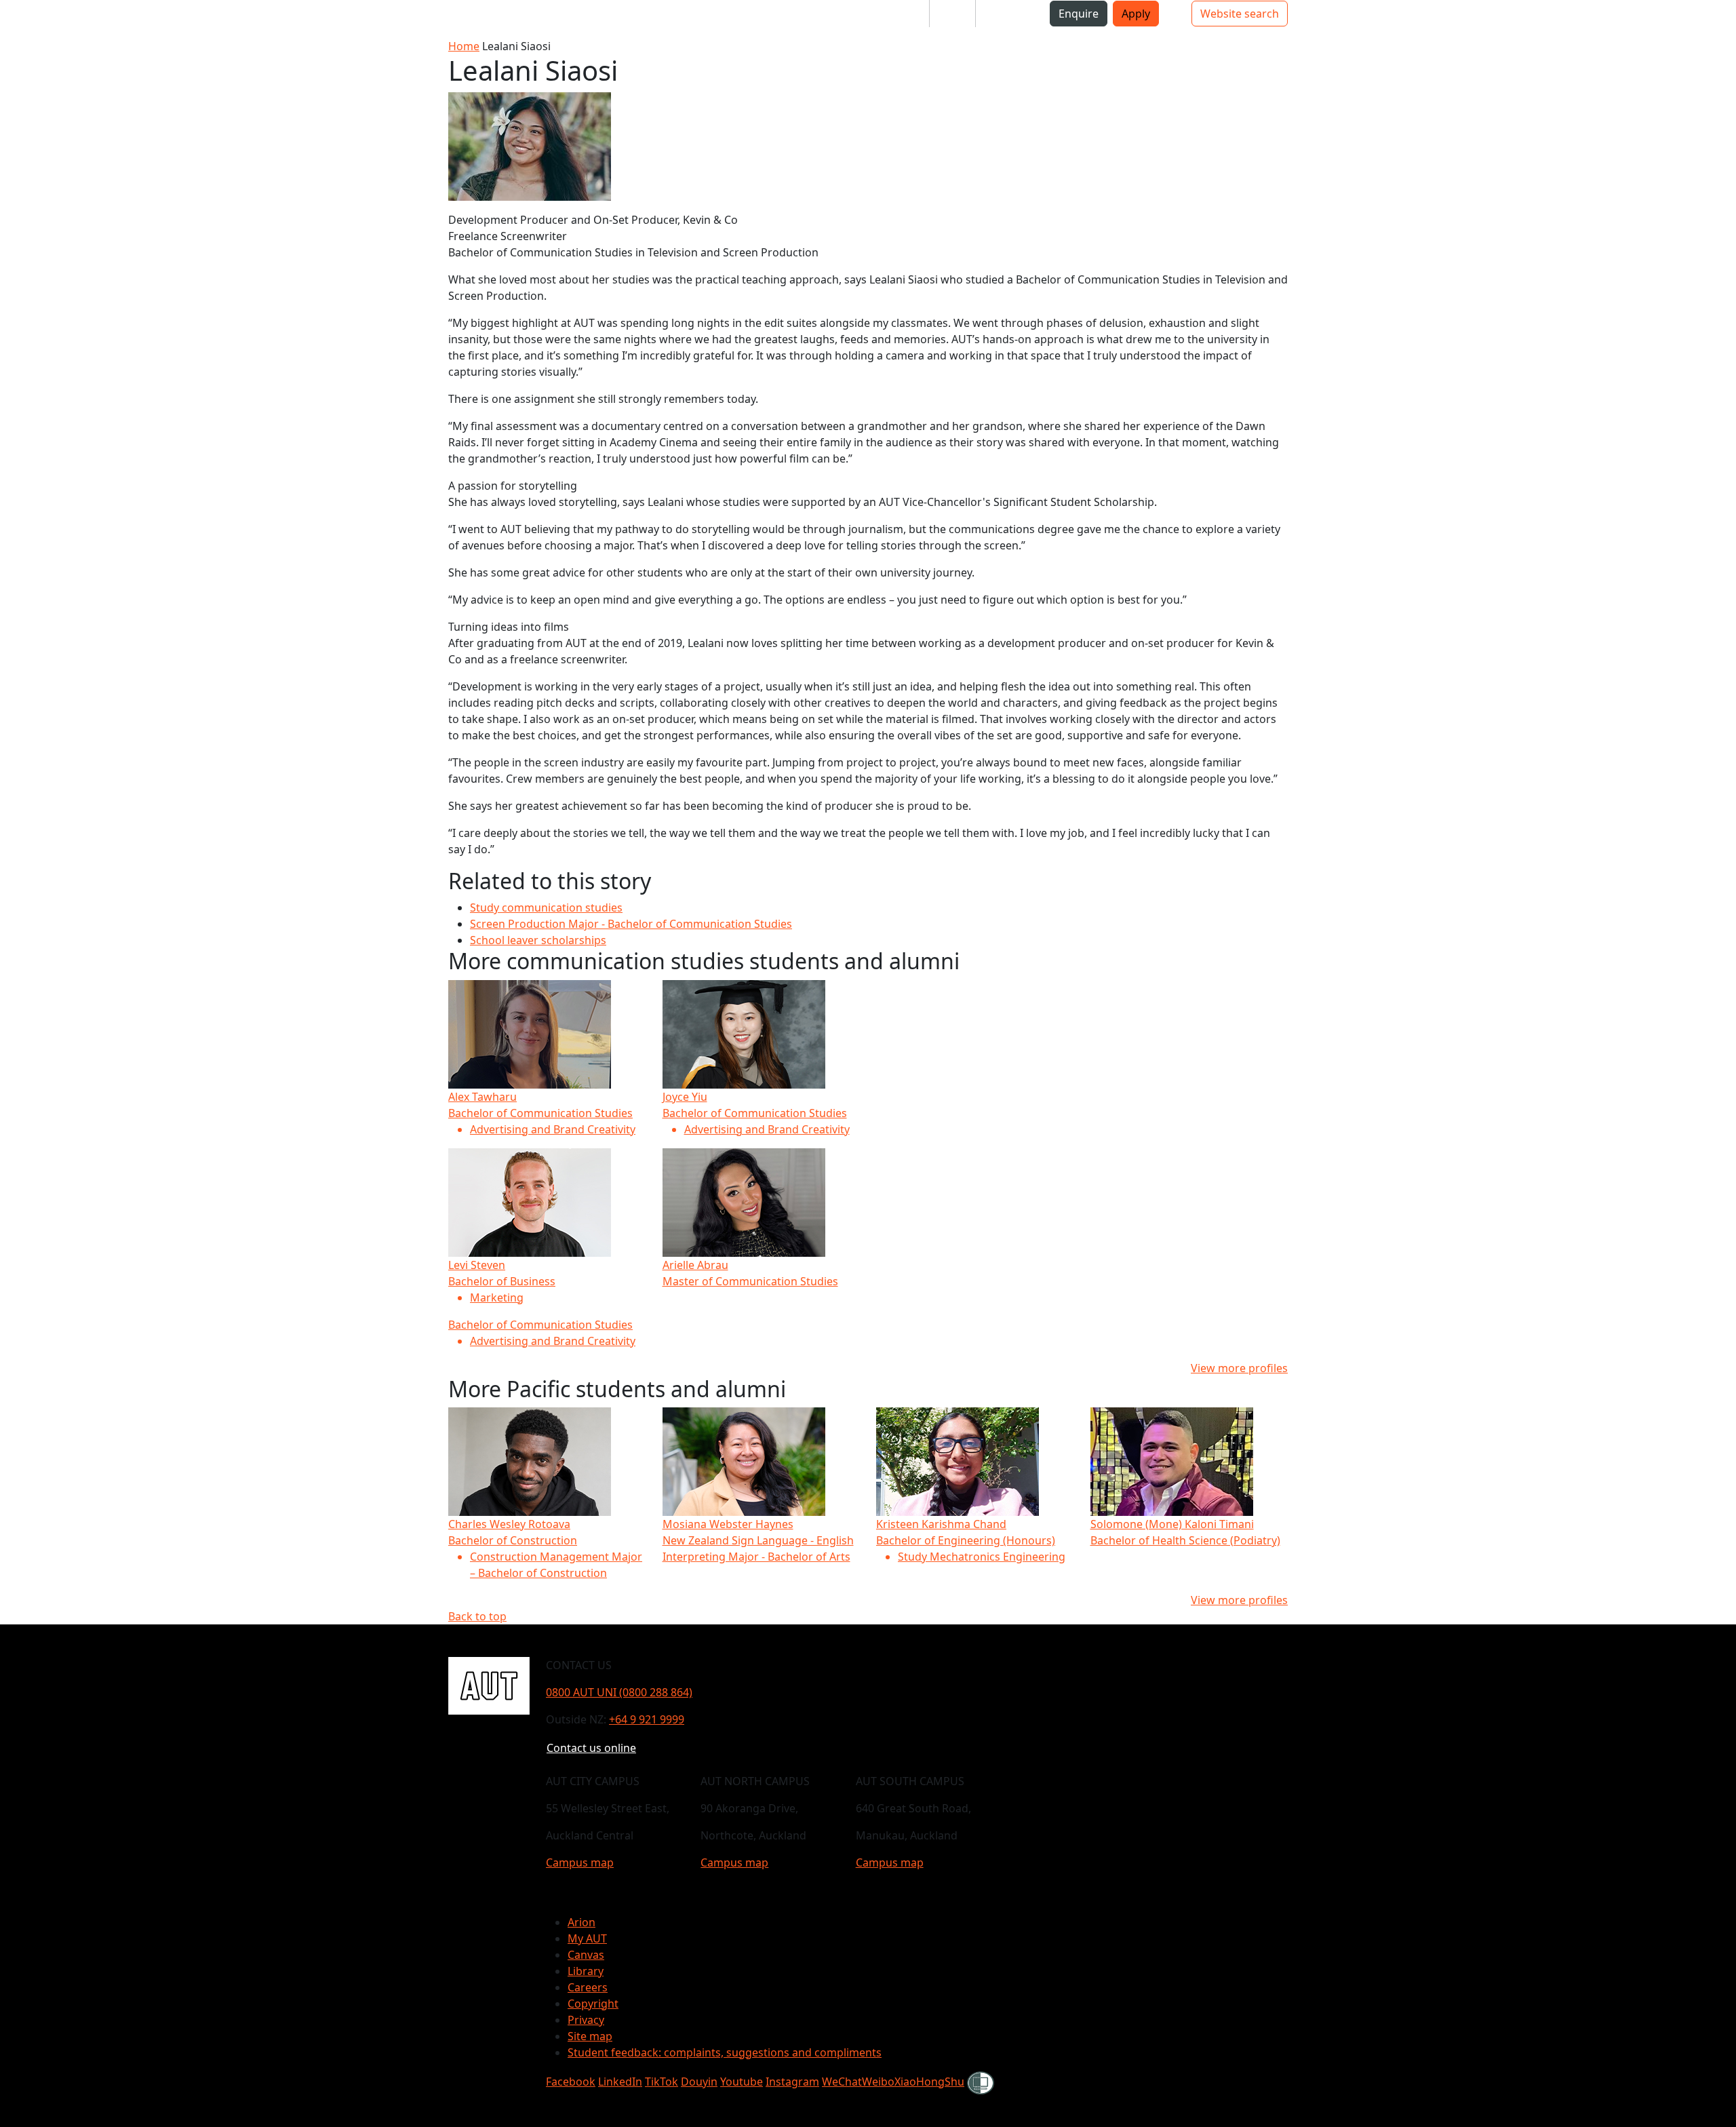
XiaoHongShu (929, 2082)
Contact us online (591, 1748)
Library (586, 1971)
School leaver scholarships (538, 940)
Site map (590, 2036)
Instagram (792, 2082)
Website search (1240, 14)
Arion (581, 1922)
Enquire (1079, 14)
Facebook (571, 2082)
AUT (24, 19)
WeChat (842, 2082)
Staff (952, 14)
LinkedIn (620, 2082)
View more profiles (1239, 1368)
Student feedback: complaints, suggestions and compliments (725, 2052)
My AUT (587, 1938)
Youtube (742, 2082)
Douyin (699, 2082)
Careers (588, 1987)
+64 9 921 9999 (647, 1719)
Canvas (586, 1955)
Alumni (1005, 14)
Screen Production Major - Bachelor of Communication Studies (631, 924)
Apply (1136, 14)
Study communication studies (546, 908)
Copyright (593, 2004)
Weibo (878, 2082)
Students (895, 14)
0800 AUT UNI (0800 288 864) (619, 1692)
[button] (67, 19)
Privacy (586, 2020)
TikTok (662, 2082)
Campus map (580, 1862)
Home (464, 46)
